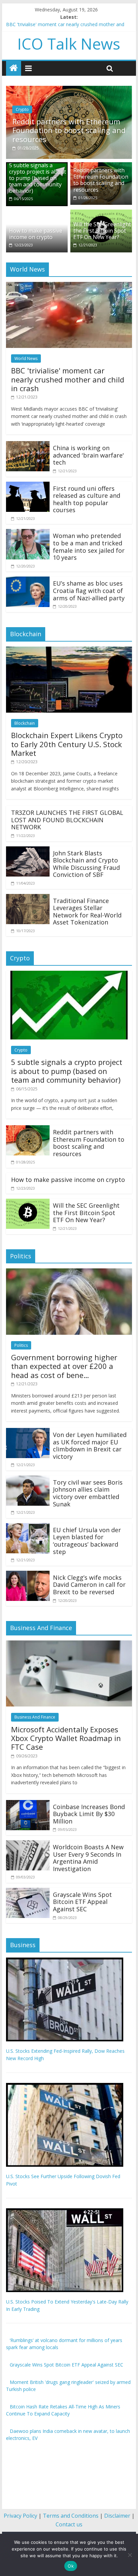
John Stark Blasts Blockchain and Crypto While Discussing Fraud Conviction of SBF (86, 864)
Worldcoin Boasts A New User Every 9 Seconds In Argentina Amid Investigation (88, 1858)
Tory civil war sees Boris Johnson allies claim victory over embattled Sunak (88, 1493)
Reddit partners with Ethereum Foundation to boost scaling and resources (69, 130)
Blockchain (25, 723)
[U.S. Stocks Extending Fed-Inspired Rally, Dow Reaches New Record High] (65, 1961)
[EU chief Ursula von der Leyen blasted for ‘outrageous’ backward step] (28, 1527)
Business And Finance (35, 1717)
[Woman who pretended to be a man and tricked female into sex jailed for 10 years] (28, 533)
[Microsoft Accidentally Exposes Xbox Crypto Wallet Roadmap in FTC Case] (69, 1644)
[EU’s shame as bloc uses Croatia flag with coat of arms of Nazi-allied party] (28, 581)
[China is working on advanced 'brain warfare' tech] (28, 445)
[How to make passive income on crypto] (37, 214)
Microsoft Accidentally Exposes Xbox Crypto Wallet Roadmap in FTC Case (66, 1738)
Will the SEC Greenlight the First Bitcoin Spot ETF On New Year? (102, 231)
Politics (21, 1345)
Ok (71, 2566)
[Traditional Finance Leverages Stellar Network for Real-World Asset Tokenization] (28, 898)
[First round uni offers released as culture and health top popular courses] (28, 486)
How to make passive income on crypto (36, 234)
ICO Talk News (69, 44)
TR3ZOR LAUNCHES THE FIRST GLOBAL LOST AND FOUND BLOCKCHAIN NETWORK (67, 820)
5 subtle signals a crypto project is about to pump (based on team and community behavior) (38, 178)
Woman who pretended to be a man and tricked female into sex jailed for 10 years (89, 547)
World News (26, 358)
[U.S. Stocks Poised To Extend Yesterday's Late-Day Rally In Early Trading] (65, 2212)
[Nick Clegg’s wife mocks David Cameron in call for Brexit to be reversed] (28, 1575)
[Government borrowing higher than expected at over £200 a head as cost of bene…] (69, 1272)
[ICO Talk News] (14, 68)
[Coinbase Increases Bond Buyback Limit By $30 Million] (28, 1804)
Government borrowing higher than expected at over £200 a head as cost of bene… (64, 1366)
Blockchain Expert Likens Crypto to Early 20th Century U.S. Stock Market (67, 744)
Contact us (69, 2524)
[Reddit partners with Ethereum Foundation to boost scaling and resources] (69, 90)
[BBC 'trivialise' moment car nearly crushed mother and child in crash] (69, 286)
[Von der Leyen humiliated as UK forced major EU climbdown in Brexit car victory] (28, 1432)
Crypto (22, 109)
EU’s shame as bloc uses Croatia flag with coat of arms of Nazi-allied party (89, 590)
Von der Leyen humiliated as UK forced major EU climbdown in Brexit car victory (90, 1446)
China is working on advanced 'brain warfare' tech (88, 455)
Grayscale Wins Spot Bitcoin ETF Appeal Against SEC (82, 1902)
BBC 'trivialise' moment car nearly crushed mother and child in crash (68, 379)
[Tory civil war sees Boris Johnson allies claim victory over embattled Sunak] (28, 1480)
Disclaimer (117, 2516)
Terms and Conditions (71, 2516)
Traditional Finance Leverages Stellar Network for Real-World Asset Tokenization (87, 912)
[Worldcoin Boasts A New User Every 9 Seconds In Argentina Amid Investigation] (28, 1844)
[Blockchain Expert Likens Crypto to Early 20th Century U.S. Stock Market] (69, 651)
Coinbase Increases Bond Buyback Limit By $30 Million (89, 1814)
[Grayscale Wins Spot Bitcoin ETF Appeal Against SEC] (28, 1892)
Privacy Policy (20, 2516)
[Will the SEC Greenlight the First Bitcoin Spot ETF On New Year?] (101, 214)
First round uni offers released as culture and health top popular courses (87, 499)
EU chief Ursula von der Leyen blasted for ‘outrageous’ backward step (87, 1541)
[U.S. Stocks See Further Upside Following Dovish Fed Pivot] (65, 2086)
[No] (130, 2555)
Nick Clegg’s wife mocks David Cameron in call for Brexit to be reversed (89, 1585)
